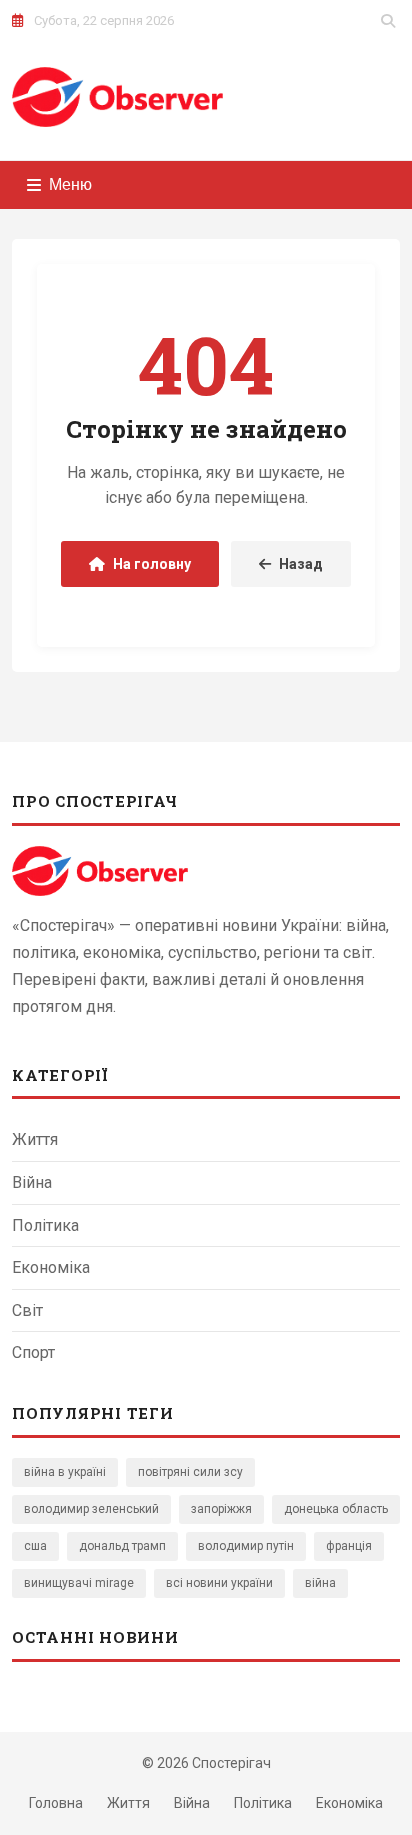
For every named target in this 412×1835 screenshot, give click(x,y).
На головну (152, 564)
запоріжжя (221, 1509)
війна (320, 1583)
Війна (32, 1182)
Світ (27, 1310)
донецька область (336, 1509)
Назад (301, 564)
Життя (35, 1139)
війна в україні (65, 1472)
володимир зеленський (91, 1509)
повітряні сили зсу (190, 1472)
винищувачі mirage (79, 1583)
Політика (45, 1225)
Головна (56, 1803)
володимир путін (246, 1546)
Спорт (33, 1352)
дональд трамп (122, 1546)
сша (35, 1546)
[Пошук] (388, 21)
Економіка (51, 1267)
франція (349, 1546)
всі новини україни (219, 1583)
